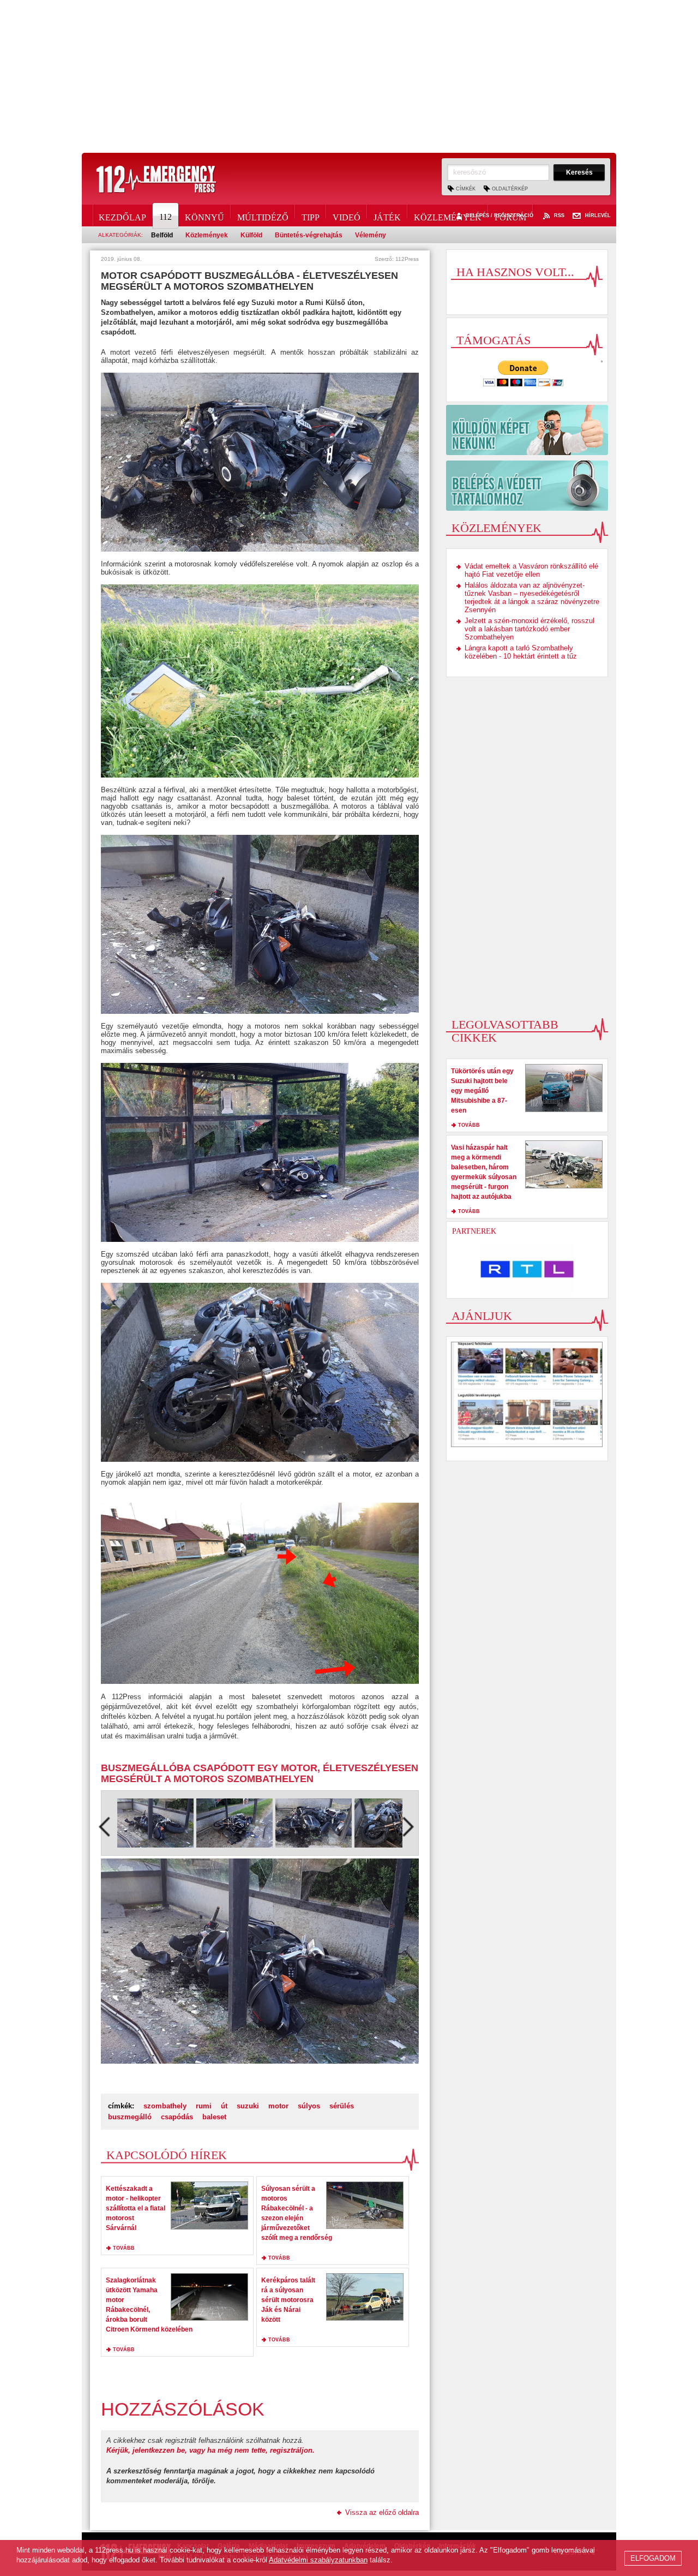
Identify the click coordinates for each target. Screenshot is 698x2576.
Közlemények (448, 216)
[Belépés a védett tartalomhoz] (527, 486)
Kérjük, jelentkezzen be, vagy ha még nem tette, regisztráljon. (210, 2450)
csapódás (177, 2117)
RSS (559, 216)
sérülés (342, 2106)
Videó (347, 216)
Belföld (162, 235)
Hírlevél (598, 216)
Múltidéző (263, 216)
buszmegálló (130, 2117)
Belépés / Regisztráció (500, 216)
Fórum (510, 216)
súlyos (309, 2106)
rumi (204, 2106)
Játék (387, 216)
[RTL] (527, 1269)
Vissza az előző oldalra (382, 2512)
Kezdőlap (122, 216)
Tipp (311, 216)
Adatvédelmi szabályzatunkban (318, 2560)
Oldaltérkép (510, 189)
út (224, 2106)
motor (278, 2106)
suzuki (248, 2106)
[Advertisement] (349, 76)
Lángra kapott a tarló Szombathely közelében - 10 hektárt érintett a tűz (521, 652)
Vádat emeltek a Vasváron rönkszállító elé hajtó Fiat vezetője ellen (531, 570)
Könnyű (204, 216)
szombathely (165, 2106)
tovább (124, 2248)
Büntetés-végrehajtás (309, 235)
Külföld (251, 235)
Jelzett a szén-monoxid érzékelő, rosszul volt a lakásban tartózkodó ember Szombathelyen (529, 629)
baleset (214, 2117)
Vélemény (371, 235)
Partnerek (474, 1231)
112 (166, 217)
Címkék (466, 189)
